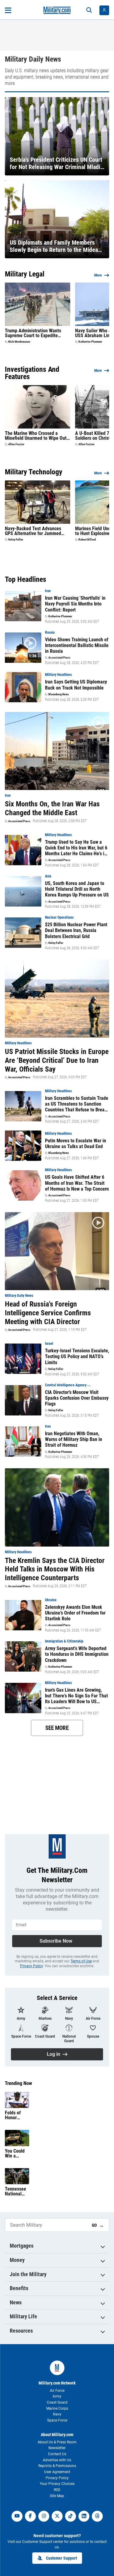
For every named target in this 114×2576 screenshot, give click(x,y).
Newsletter (57, 2448)
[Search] (89, 10)
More (98, 275)
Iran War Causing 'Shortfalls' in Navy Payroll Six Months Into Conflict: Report (75, 604)
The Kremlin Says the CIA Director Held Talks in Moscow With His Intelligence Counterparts (55, 1569)
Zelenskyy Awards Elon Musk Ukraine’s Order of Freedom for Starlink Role (75, 1613)
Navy (57, 2414)
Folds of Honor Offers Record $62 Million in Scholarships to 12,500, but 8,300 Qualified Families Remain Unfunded (16, 2115)
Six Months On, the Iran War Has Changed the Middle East (52, 808)
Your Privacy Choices (57, 2484)
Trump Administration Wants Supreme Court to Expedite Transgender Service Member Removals (34, 333)
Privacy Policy (31, 1966)
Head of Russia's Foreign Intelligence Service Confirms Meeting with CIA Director (48, 1313)
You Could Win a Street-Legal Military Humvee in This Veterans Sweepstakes (17, 2154)
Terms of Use (81, 1961)
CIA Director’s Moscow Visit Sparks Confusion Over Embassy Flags (77, 1398)
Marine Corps (57, 2408)
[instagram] (44, 2516)
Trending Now (18, 2083)
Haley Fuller (16, 540)
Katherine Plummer (90, 342)
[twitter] (57, 2516)
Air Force (57, 2391)
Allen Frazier (16, 444)
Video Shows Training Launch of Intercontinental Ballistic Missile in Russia (77, 645)
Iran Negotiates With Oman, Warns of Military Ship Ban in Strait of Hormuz (74, 1439)
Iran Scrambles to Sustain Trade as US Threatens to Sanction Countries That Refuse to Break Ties (77, 1104)
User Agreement (57, 2472)
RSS (57, 2490)
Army (57, 2396)
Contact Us (57, 2454)
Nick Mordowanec (19, 342)
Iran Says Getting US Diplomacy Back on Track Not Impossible (76, 685)
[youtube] (17, 2516)
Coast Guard (57, 2402)
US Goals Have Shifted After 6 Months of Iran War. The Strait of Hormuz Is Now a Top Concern (77, 1183)
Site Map (57, 2496)
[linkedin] (84, 2516)
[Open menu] (8, 10)
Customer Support (61, 2558)
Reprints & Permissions (57, 2466)
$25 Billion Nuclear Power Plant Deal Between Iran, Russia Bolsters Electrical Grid (76, 930)
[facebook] (30, 2516)
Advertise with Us (57, 2460)
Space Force (57, 2420)
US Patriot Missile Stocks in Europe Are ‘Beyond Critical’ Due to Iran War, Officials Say (57, 1060)
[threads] (97, 2516)
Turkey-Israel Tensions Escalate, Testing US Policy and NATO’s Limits (77, 1356)
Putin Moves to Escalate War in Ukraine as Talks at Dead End (76, 1144)
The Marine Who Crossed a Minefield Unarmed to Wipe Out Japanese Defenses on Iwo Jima (37, 436)
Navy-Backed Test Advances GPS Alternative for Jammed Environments (33, 531)
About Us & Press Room (57, 2442)
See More (57, 1728)
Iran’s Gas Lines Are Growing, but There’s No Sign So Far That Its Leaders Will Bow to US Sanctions (76, 1696)
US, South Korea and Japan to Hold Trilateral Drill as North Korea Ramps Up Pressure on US (77, 889)
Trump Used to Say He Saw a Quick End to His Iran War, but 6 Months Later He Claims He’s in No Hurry (76, 848)
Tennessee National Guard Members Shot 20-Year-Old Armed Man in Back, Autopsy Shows (16, 2191)
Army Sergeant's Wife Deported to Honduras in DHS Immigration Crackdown (77, 1654)
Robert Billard (87, 540)
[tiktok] (71, 2516)
